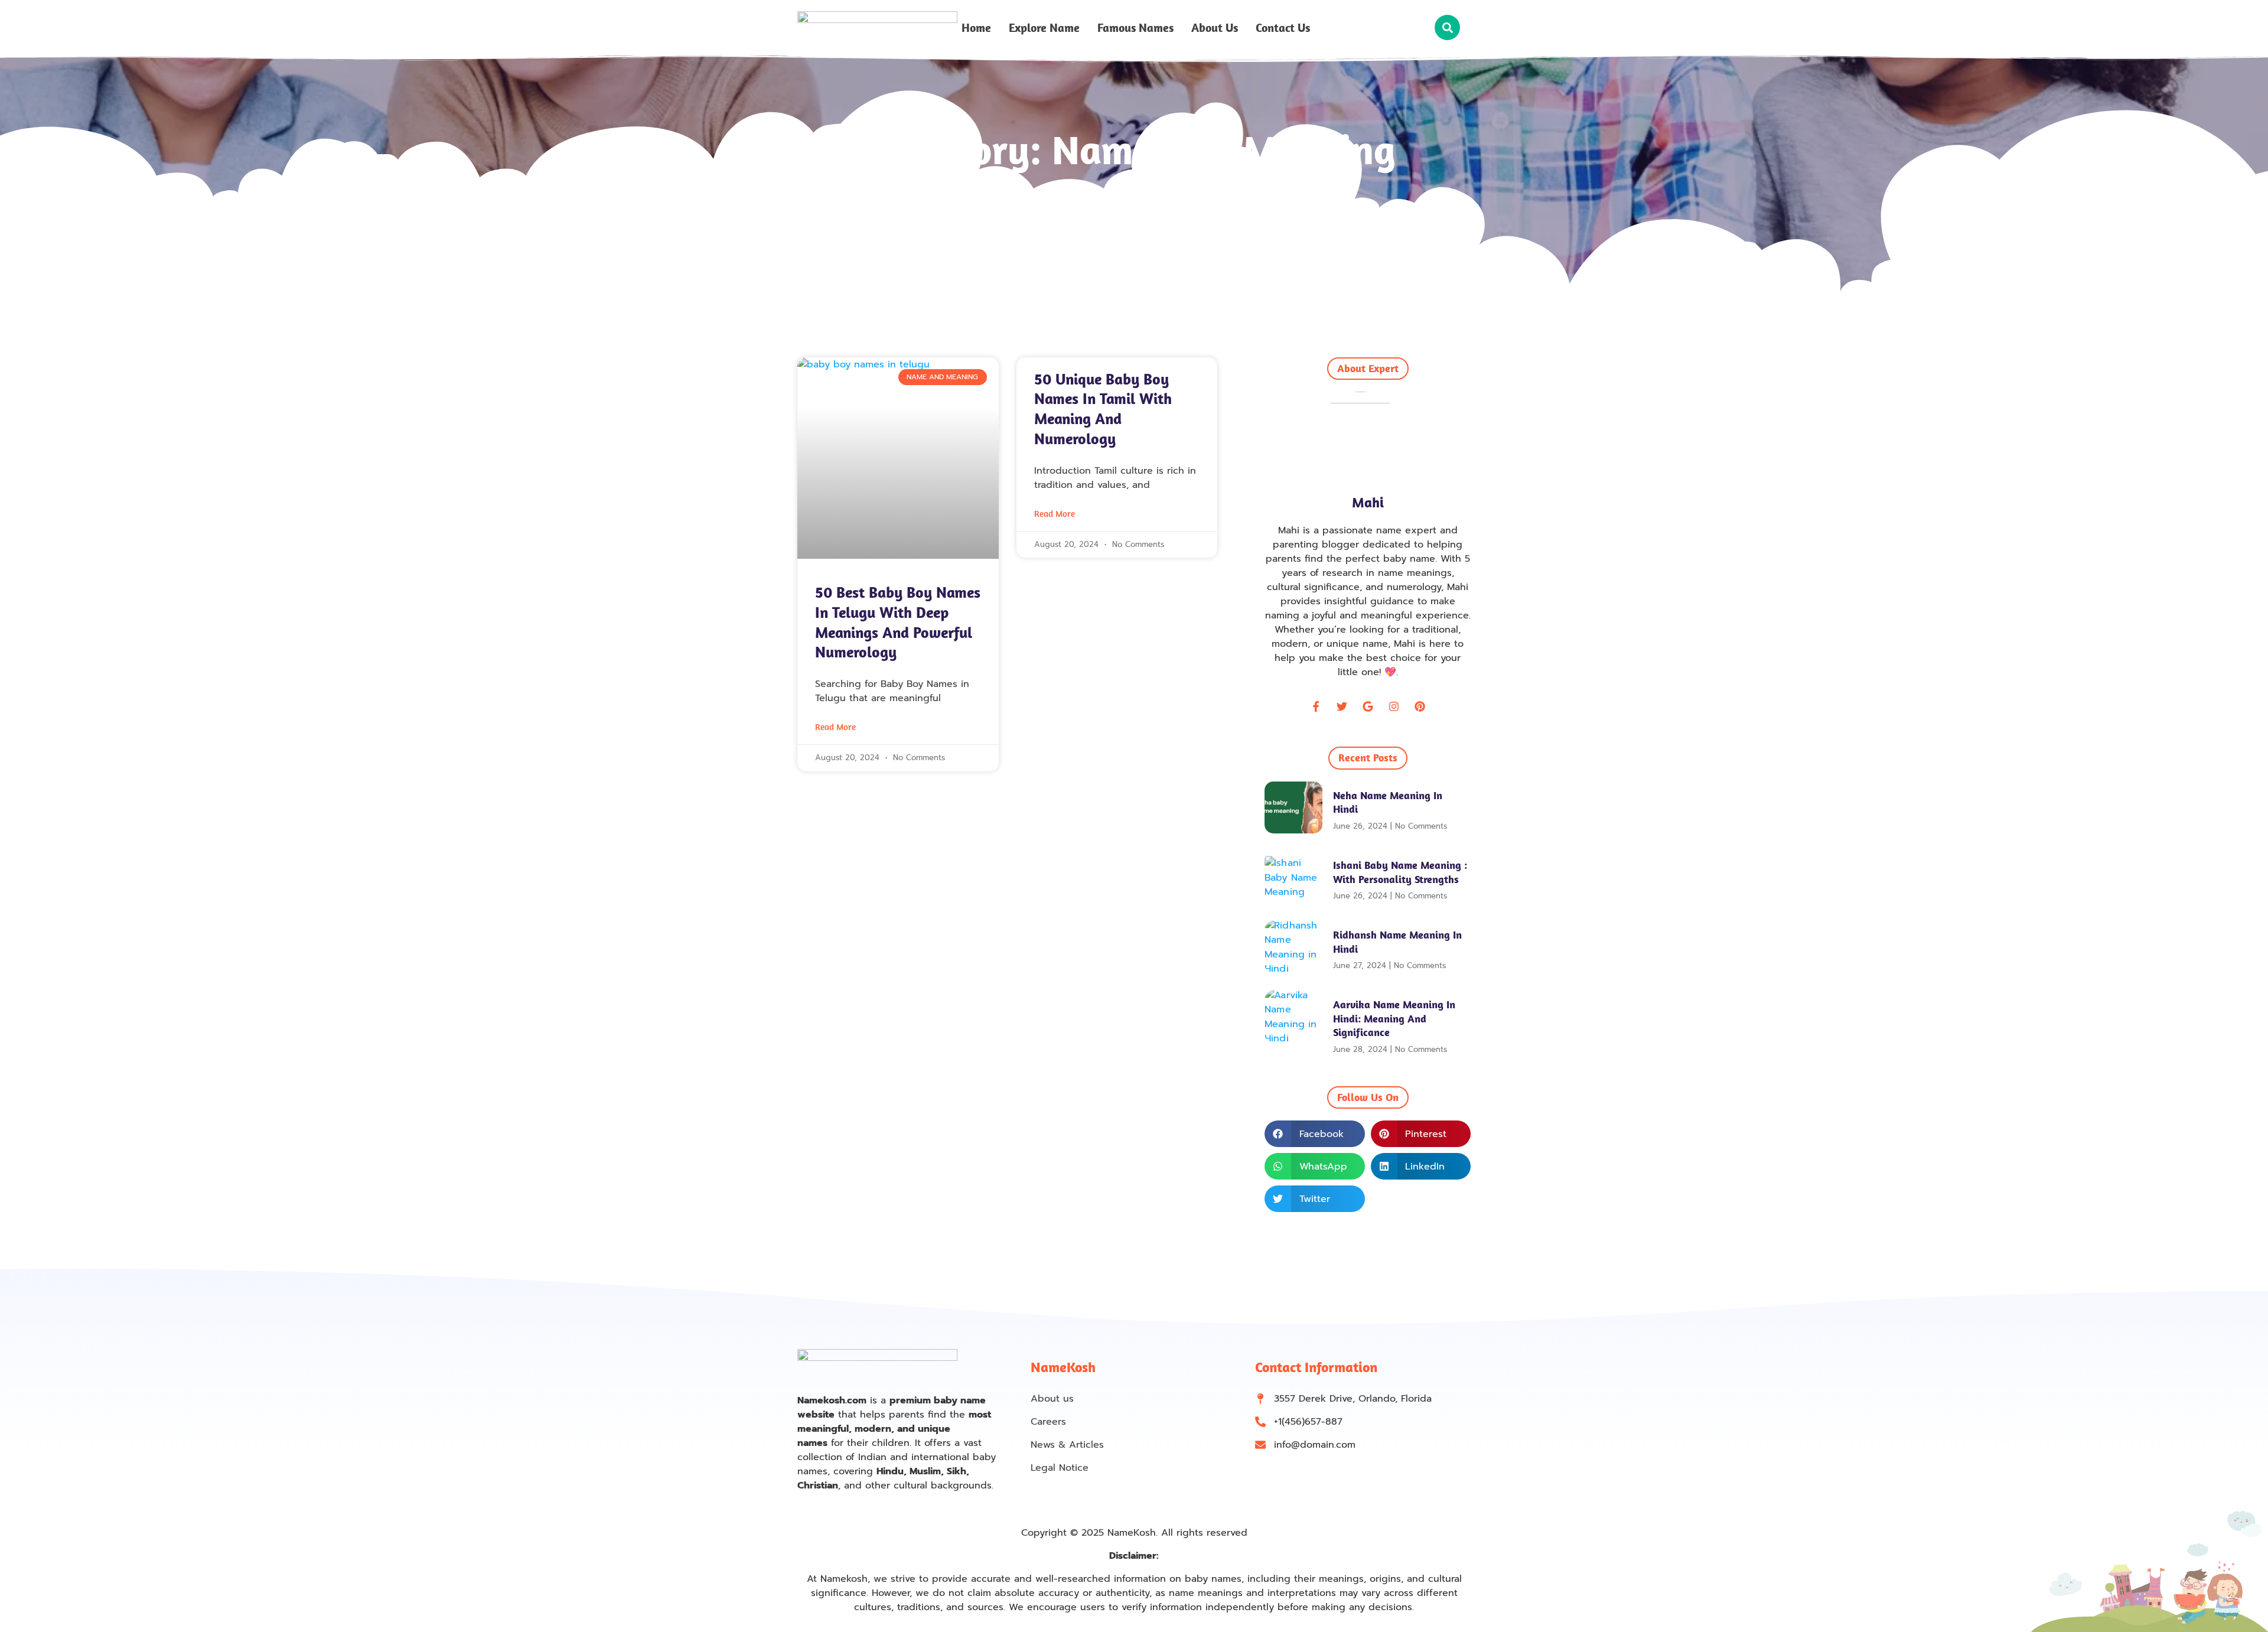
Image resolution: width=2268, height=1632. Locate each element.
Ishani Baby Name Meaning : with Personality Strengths (1400, 872)
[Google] (1368, 706)
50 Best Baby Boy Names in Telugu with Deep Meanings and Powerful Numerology (898, 622)
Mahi (1368, 502)
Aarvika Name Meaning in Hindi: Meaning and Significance (1394, 1018)
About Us (1215, 28)
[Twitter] (1342, 706)
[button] (1447, 27)
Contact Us (1283, 28)
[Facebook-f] (1316, 706)
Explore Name (1044, 28)
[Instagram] (1394, 706)
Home (976, 28)
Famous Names (1135, 28)
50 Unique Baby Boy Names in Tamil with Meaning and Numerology (1103, 409)
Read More (835, 727)
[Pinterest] (1420, 706)
